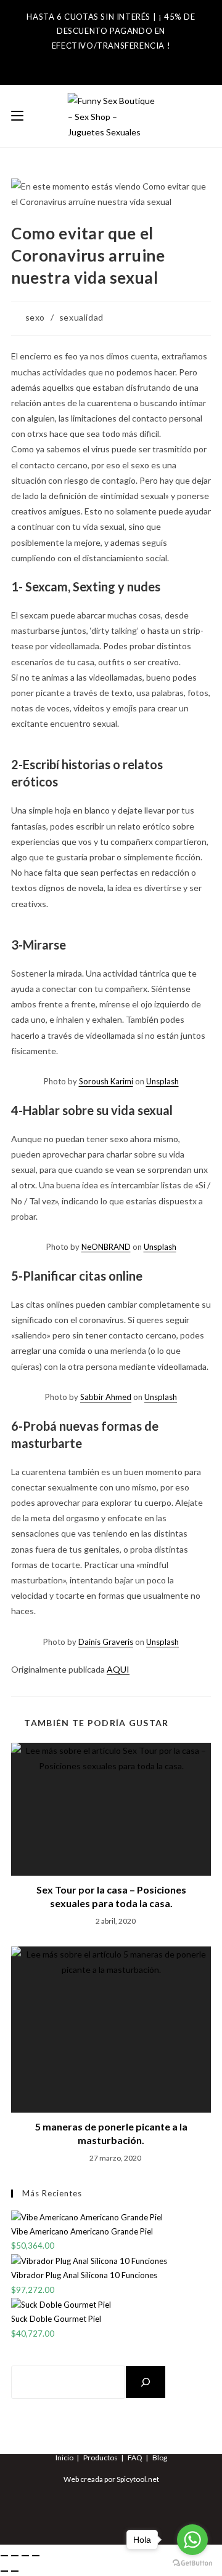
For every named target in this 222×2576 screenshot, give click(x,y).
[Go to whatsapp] (192, 2540)
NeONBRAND (106, 1247)
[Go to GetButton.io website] (192, 2563)
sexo (35, 317)
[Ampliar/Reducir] (4, 2556)
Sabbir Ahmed (106, 1397)
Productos (101, 2458)
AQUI (118, 1669)
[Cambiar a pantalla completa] (15, 2556)
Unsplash (162, 1081)
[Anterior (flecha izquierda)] (4, 2571)
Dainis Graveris (106, 1642)
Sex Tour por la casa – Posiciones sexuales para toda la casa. (111, 1896)
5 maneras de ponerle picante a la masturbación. (111, 2133)
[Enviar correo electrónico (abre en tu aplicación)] (131, 62)
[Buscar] (146, 2382)
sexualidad (81, 317)
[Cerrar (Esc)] (36, 2556)
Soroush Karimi (106, 1081)
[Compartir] (25, 2556)
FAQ (135, 2458)
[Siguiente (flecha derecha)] (15, 2571)
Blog (160, 2458)
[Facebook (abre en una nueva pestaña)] (89, 62)
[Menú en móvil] (17, 116)
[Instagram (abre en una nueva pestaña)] (109, 62)
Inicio (64, 2458)
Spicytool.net (138, 2479)
